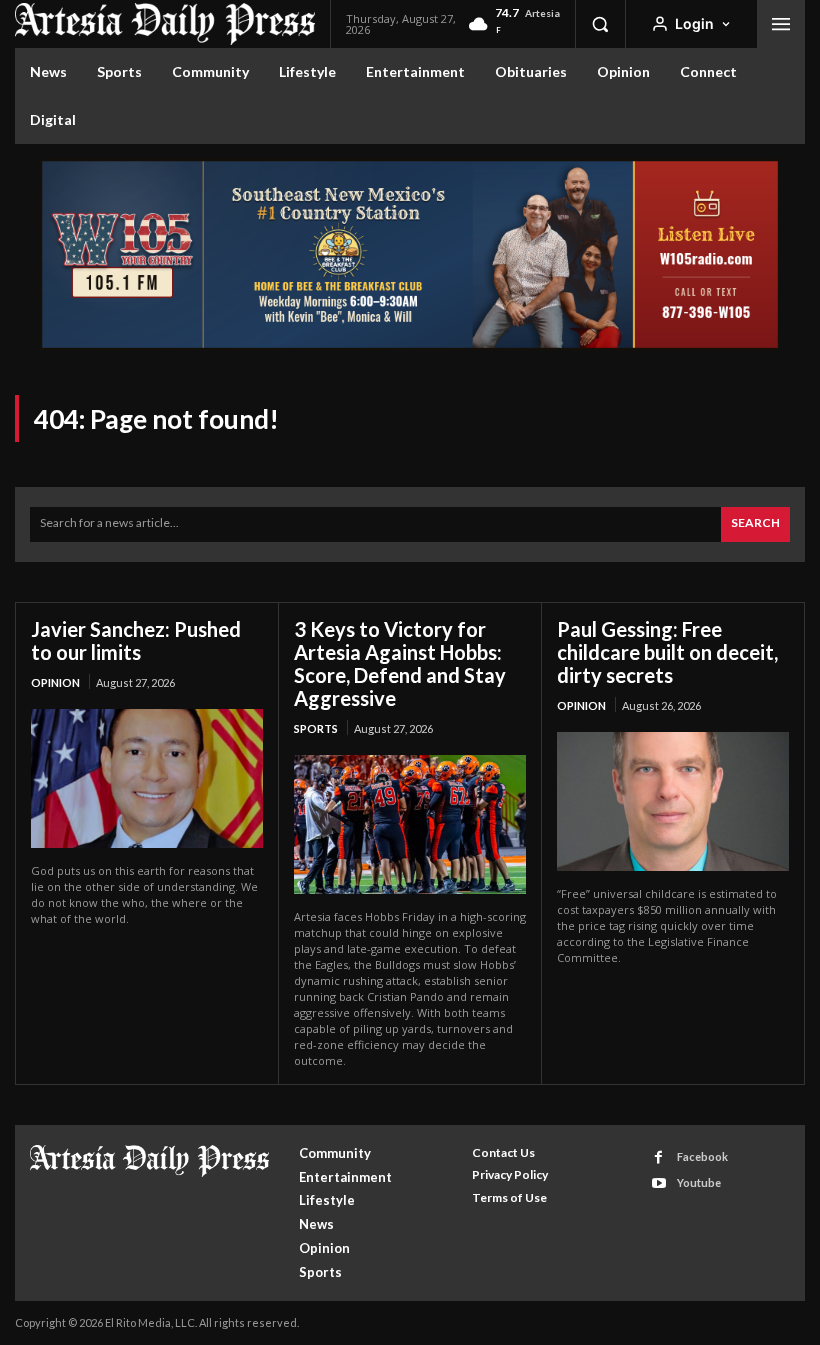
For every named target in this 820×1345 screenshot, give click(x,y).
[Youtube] (658, 1183)
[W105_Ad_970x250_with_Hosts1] (410, 344)
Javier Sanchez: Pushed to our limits (136, 640)
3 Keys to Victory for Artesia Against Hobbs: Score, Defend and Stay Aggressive (400, 663)
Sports (316, 728)
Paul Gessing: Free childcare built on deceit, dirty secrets (667, 652)
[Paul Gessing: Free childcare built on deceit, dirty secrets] (673, 801)
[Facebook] (658, 1157)
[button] (600, 24)
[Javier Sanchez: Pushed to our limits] (147, 778)
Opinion (55, 682)
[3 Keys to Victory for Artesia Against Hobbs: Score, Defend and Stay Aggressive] (410, 824)
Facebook (702, 1156)
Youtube (699, 1182)
